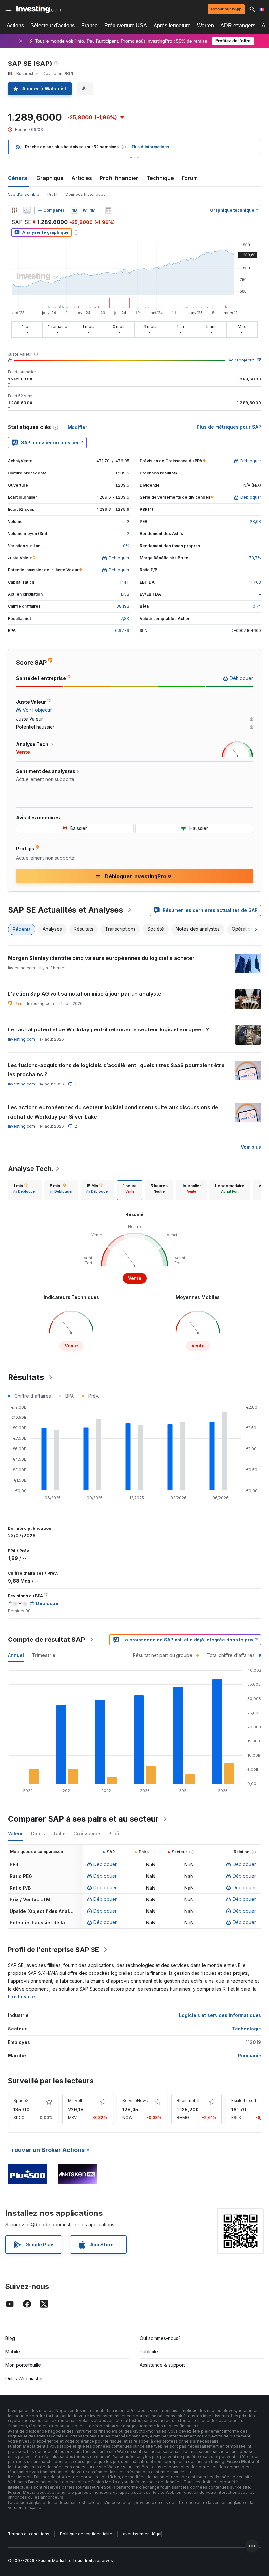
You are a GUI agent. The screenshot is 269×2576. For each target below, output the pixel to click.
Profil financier (119, 178)
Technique (160, 178)
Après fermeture (172, 25)
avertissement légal (142, 2534)
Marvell (75, 2100)
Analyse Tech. (31, 1169)
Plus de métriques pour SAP (229, 427)
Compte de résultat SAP (47, 1640)
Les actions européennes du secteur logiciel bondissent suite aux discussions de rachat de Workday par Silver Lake (113, 1112)
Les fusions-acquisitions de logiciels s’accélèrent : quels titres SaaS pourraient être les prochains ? (116, 1070)
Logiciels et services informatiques (220, 2015)
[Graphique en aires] (27, 210)
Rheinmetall (188, 2100)
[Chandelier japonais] (14, 210)
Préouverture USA (126, 25)
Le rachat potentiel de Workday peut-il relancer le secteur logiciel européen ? (108, 1029)
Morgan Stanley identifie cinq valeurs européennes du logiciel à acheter (101, 958)
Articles (82, 178)
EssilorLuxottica (247, 2100)
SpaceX (21, 2100)
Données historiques (85, 194)
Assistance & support (162, 2365)
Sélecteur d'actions (53, 25)
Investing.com (21, 1039)
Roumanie (250, 2056)
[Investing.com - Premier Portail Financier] (39, 9)
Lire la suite (21, 1997)
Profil (52, 194)
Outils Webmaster (24, 2378)
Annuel (16, 1655)
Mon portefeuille (23, 2365)
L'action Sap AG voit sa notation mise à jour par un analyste (85, 994)
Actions (15, 25)
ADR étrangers (238, 25)
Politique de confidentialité (86, 2534)
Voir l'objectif (241, 360)
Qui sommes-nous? (160, 2338)
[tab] (25, 1190)
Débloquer (105, 1864)
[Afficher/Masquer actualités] (108, 210)
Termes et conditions (29, 2534)
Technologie (247, 2029)
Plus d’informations (150, 147)
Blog (10, 2338)
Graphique (50, 178)
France (90, 25)
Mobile (13, 2352)
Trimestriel (44, 1655)
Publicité (149, 2352)
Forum (190, 178)
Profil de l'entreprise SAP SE (53, 1950)
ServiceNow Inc (137, 2100)
